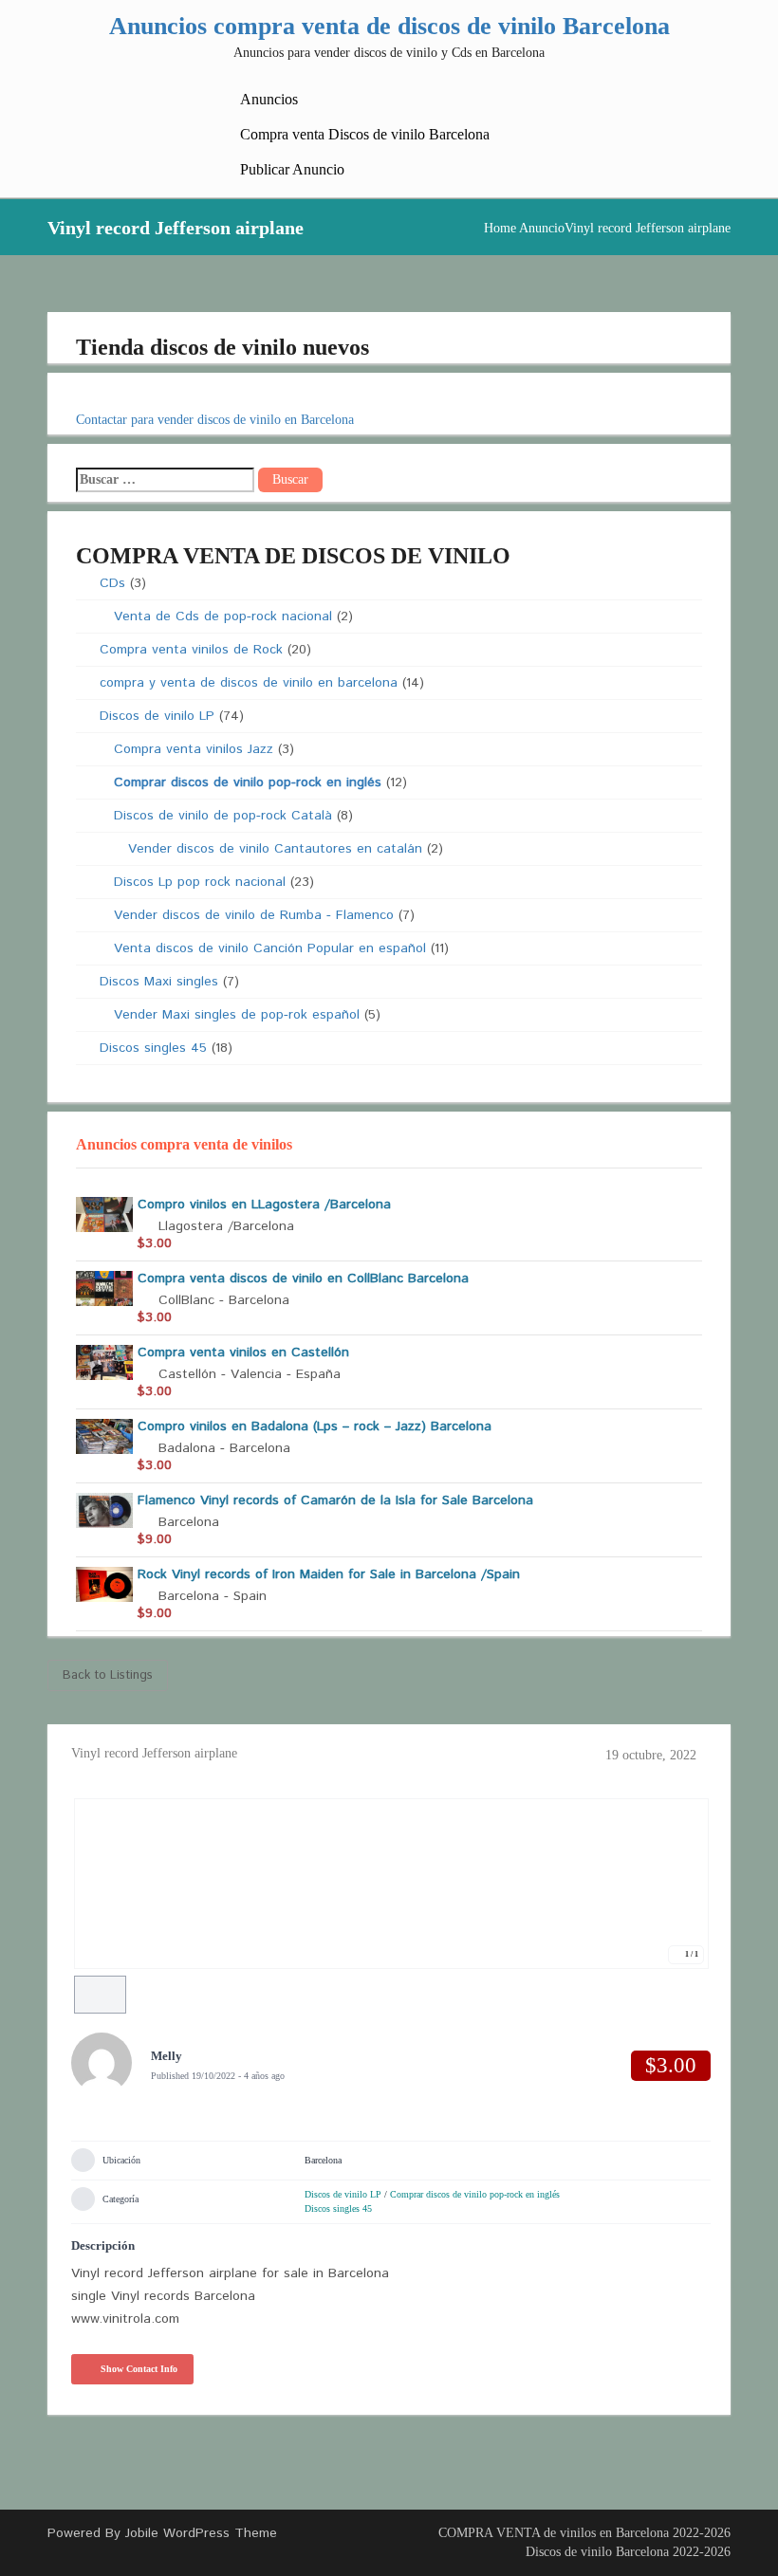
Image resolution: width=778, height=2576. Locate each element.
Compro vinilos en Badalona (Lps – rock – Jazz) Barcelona (315, 1426)
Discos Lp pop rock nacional (200, 882)
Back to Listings (108, 1675)
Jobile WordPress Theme (201, 2533)
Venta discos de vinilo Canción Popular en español (270, 948)
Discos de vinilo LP (157, 716)
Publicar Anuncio (292, 169)
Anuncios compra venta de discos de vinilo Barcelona (389, 26)
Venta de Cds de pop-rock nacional (223, 616)
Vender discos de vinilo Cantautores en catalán (275, 849)
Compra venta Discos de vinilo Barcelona (365, 134)
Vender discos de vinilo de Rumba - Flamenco (254, 915)
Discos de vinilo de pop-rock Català (223, 816)
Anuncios (269, 99)
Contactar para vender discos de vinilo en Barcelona (215, 420)
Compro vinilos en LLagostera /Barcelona (264, 1205)
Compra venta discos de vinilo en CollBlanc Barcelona (303, 1279)
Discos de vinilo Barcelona (597, 2552)
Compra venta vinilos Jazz (194, 749)
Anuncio (542, 228)
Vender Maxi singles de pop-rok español (237, 1015)
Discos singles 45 (153, 1048)
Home (500, 228)
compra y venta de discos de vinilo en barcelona (249, 683)
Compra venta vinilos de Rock (191, 650)
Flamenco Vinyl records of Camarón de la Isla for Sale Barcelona (335, 1500)
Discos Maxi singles (159, 982)
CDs (112, 583)
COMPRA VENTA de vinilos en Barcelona (554, 2533)
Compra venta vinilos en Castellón (243, 1352)
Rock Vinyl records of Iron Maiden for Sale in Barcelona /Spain (329, 1574)
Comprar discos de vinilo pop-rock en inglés (248, 782)
